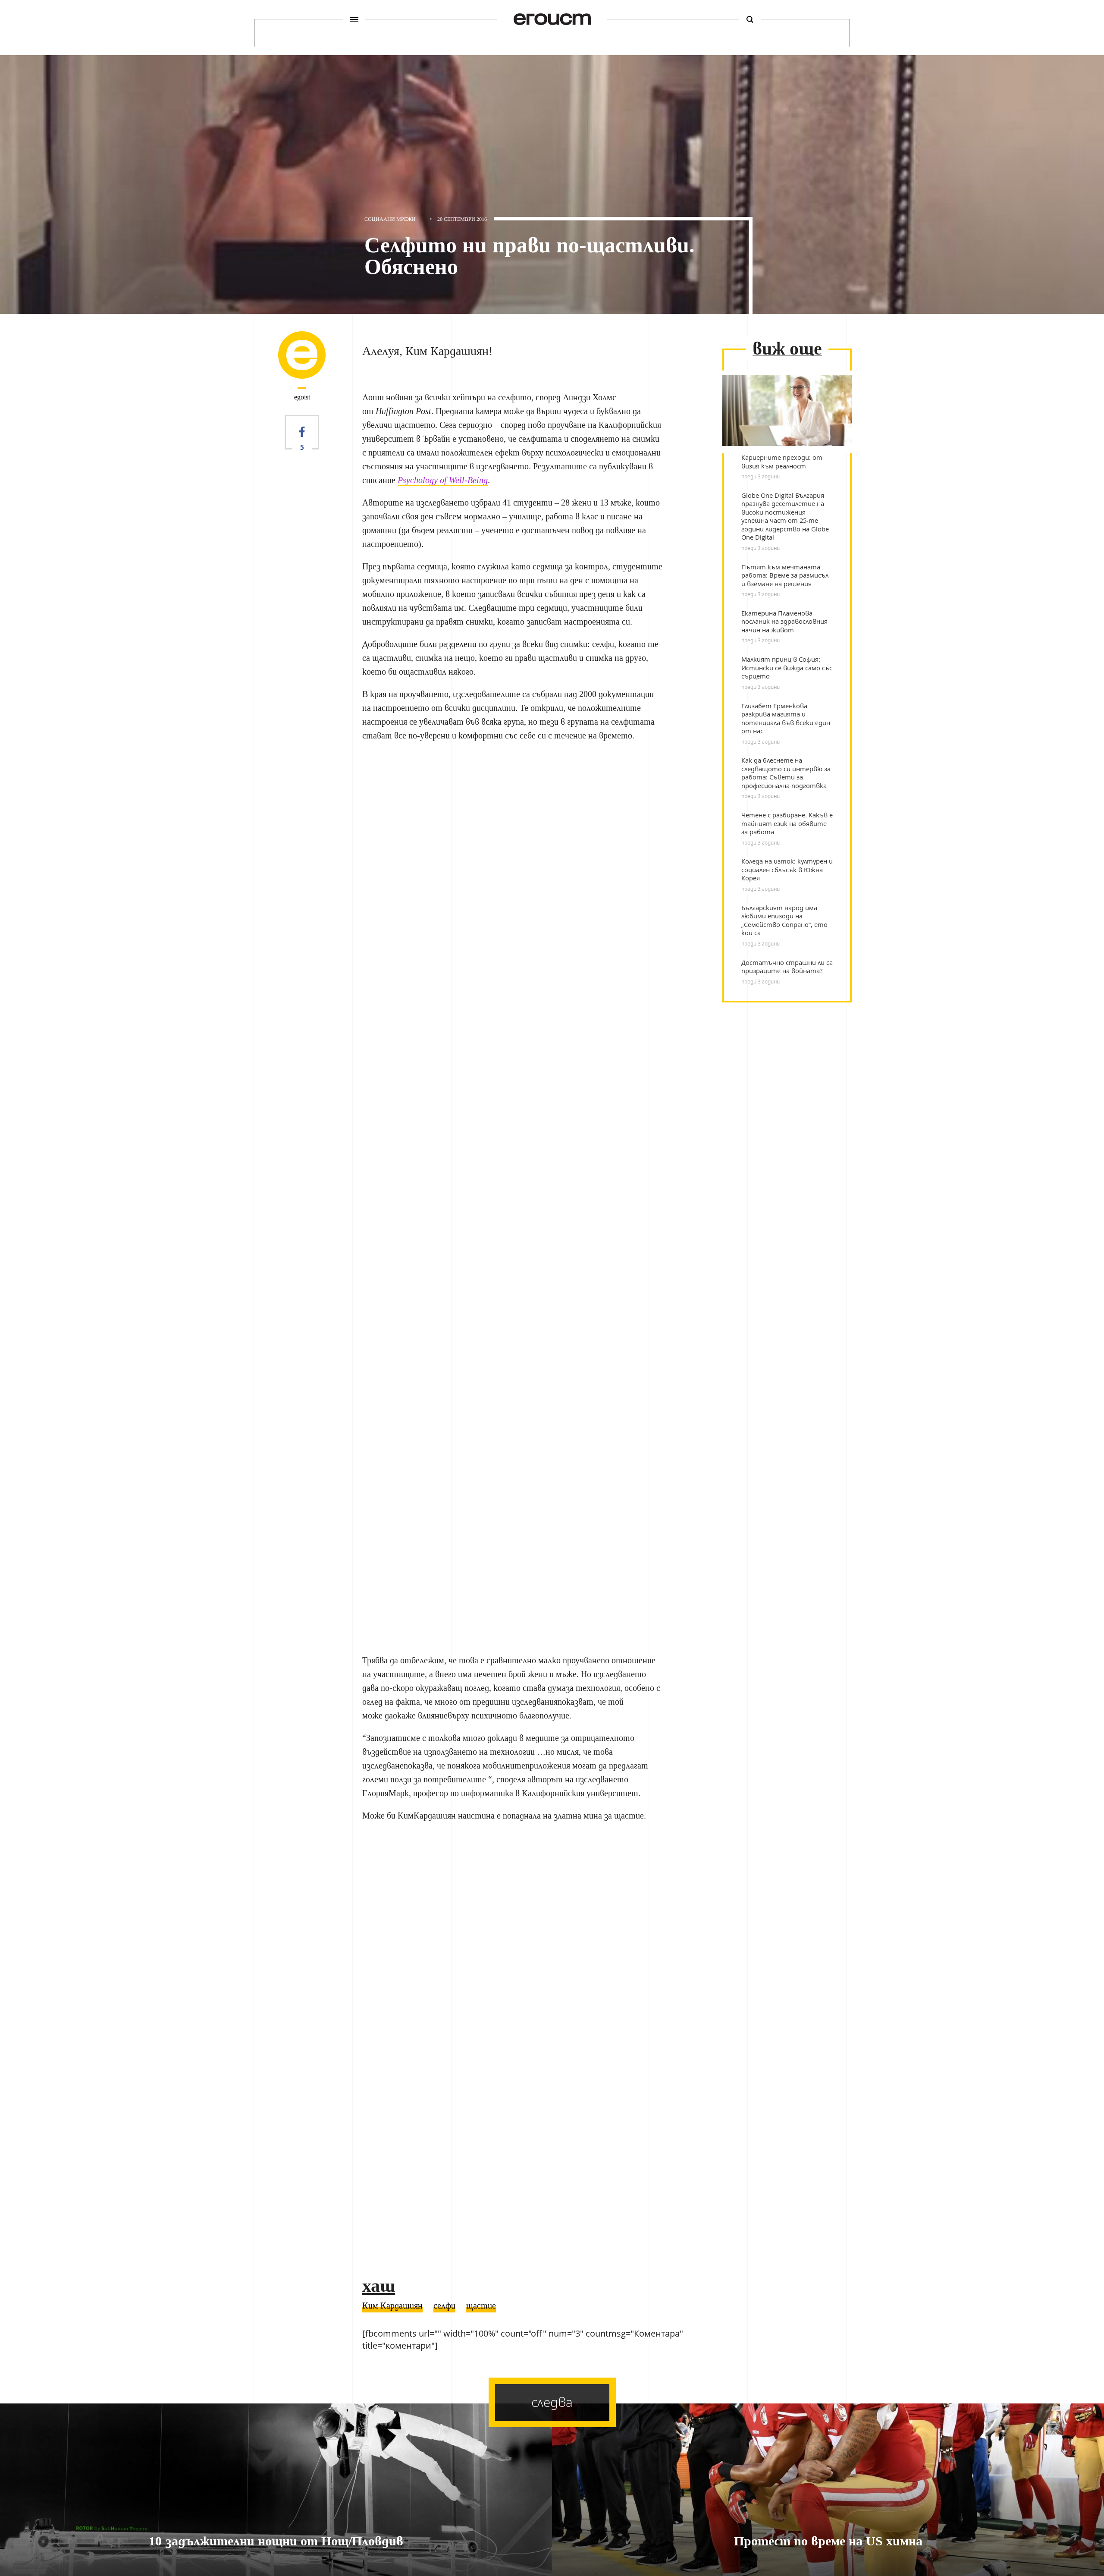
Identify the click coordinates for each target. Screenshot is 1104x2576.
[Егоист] (552, 19)
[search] (750, 19)
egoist (302, 397)
